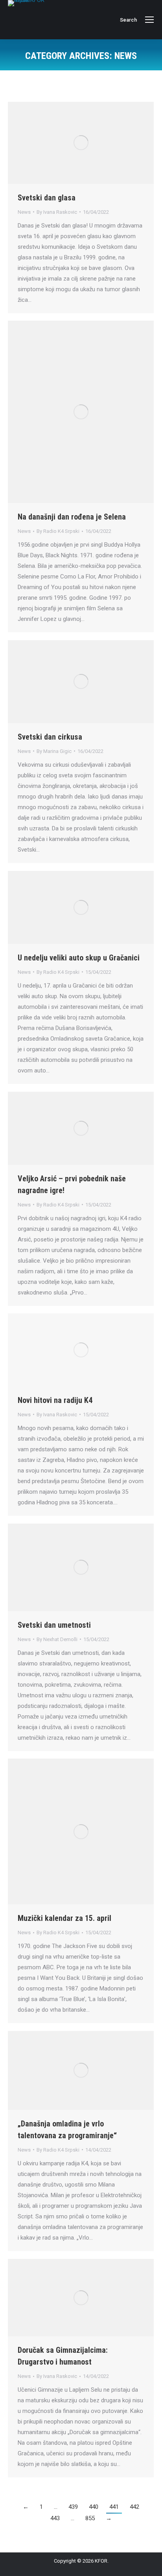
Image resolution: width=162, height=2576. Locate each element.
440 (94, 2507)
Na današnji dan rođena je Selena (72, 517)
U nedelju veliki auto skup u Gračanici (79, 958)
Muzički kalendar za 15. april (64, 1918)
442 (134, 2507)
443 (55, 2518)
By (57, 212)
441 (114, 2507)
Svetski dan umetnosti (54, 1625)
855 (90, 2518)
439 (73, 2507)
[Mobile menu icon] (149, 20)
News (24, 212)
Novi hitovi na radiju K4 (55, 1400)
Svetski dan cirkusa (50, 737)
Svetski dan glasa (47, 198)
